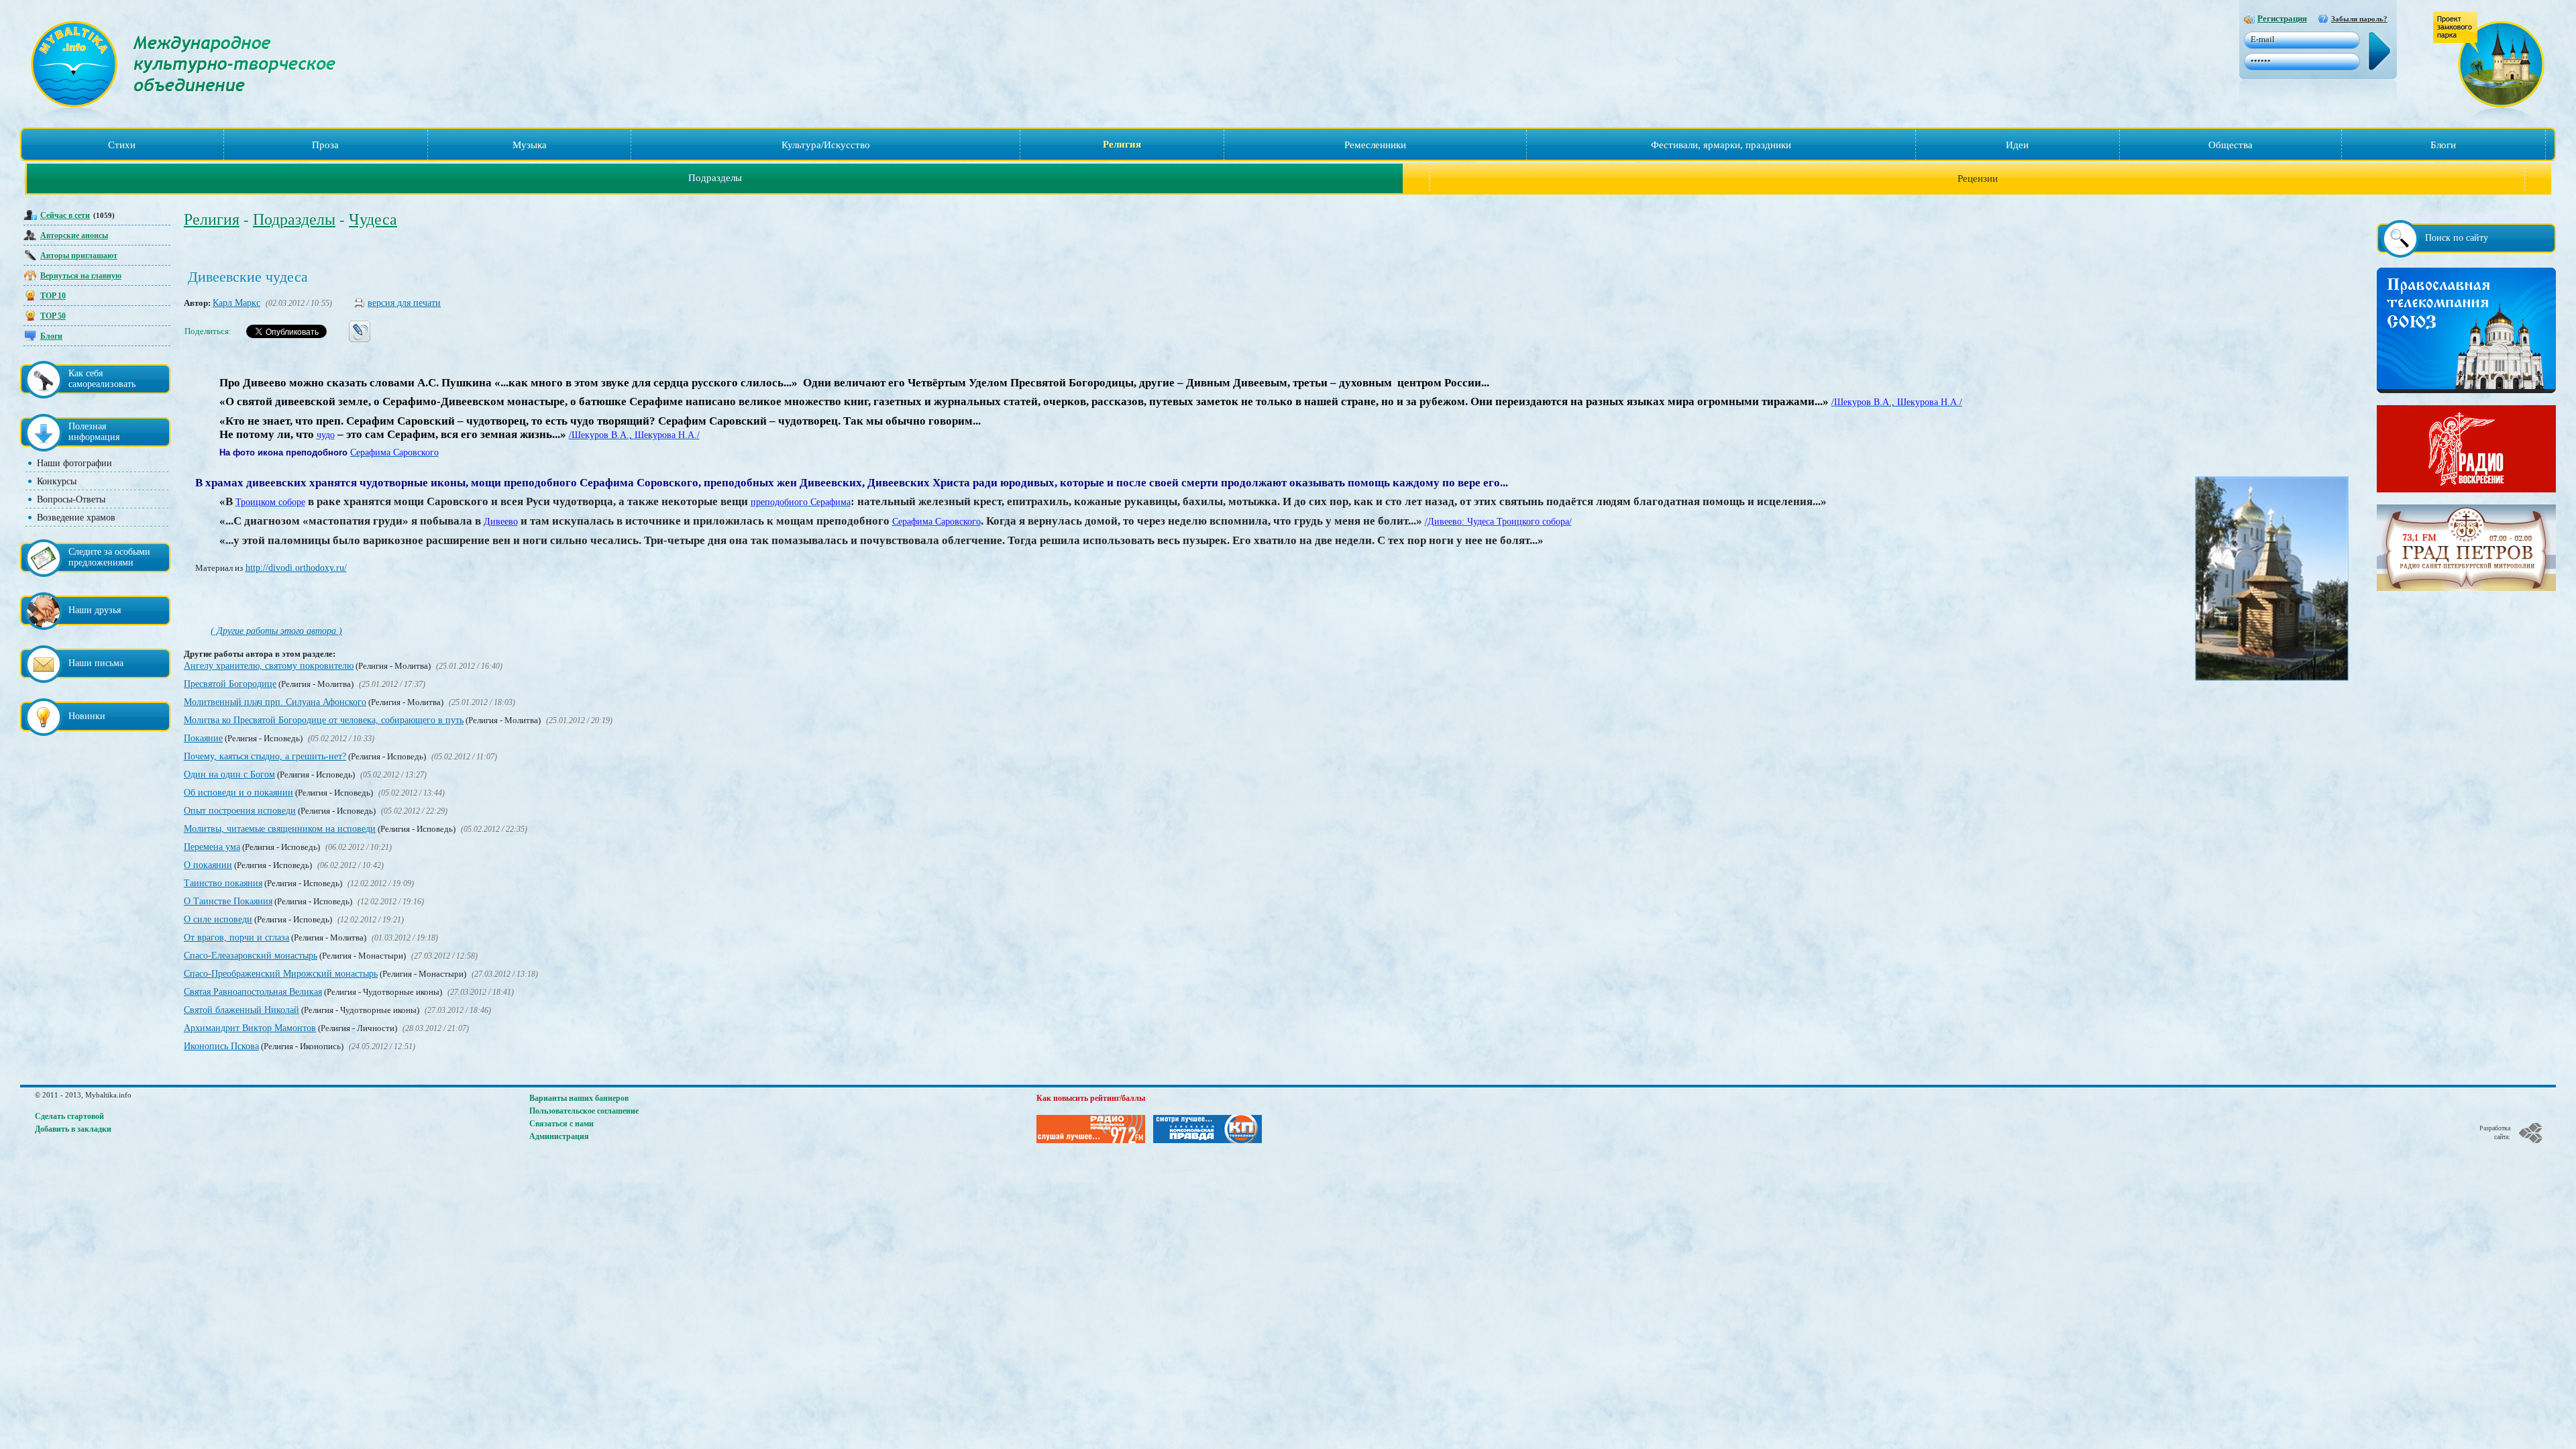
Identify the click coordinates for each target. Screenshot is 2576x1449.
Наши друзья (95, 610)
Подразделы (715, 178)
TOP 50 (53, 316)
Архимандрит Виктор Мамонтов (250, 1028)
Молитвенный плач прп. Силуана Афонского (275, 702)
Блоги (2443, 145)
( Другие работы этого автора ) (276, 631)
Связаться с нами (561, 1124)
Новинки (87, 716)
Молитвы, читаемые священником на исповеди (280, 829)
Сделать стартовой (69, 1116)
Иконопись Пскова (221, 1046)
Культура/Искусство (826, 145)
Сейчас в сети (65, 215)
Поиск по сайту (2457, 238)
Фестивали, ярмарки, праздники (1721, 145)
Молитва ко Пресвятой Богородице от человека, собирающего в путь (324, 720)
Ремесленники (1375, 145)
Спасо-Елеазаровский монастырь (251, 956)
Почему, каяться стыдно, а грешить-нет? (265, 756)
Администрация (559, 1136)
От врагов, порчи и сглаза (236, 937)
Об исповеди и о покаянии (238, 793)
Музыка (530, 145)
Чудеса (373, 219)
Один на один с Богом (229, 774)
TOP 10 (53, 296)
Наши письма (96, 663)
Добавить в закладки (73, 1129)
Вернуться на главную (81, 276)
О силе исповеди (218, 919)
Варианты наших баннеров (579, 1098)
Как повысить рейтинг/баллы (1091, 1098)
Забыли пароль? (2359, 19)
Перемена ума (212, 847)
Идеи (2017, 145)
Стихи (122, 145)
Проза (325, 145)
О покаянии (208, 865)
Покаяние (203, 738)
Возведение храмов (76, 518)
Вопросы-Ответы (71, 499)
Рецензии (1978, 178)
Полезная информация (94, 432)
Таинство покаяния (223, 883)
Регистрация (2282, 18)
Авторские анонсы (74, 235)
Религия (1122, 144)
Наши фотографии (74, 463)
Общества (2231, 145)
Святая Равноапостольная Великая (253, 992)
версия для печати (404, 303)
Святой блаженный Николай (241, 1010)
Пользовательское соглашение (584, 1111)
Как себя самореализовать (102, 379)
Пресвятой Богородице (230, 684)
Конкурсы (57, 481)
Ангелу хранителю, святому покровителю (269, 666)
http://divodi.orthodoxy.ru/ (296, 568)
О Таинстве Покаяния (228, 901)
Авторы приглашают (79, 256)
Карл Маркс (236, 303)
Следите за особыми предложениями (109, 557)
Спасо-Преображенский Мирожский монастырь (281, 974)
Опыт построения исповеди (240, 811)
